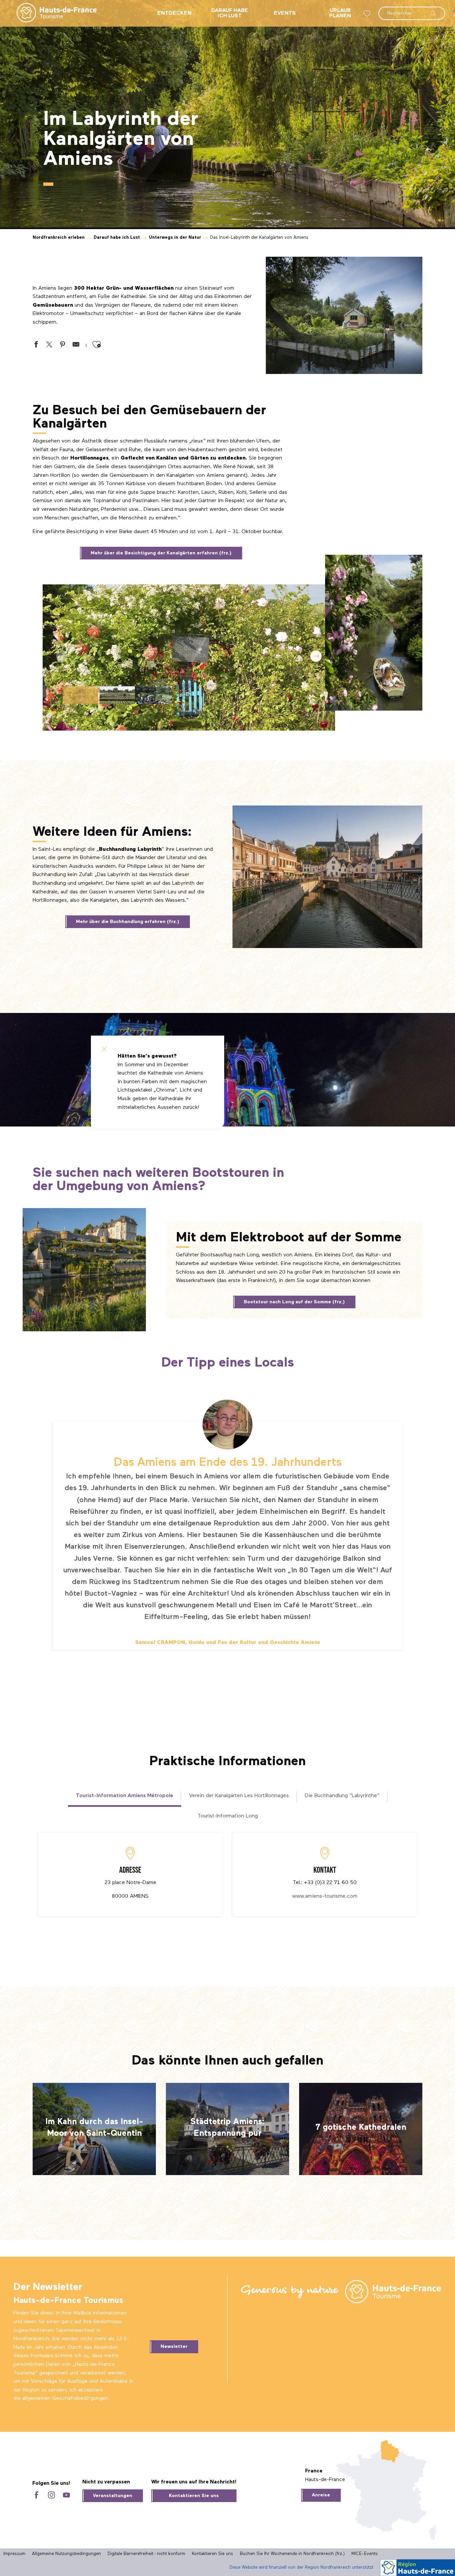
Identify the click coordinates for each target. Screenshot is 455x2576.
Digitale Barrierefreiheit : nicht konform (146, 2554)
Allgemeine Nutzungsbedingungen (66, 2554)
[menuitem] (51, 13)
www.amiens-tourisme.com (325, 1896)
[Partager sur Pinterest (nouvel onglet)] (63, 346)
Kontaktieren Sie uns (194, 2496)
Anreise (321, 2495)
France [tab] (314, 2471)
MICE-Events (365, 2554)
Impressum (14, 2554)
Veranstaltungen (113, 2496)
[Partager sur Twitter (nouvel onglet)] (49, 346)
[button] (412, 10)
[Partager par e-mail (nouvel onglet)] (76, 346)
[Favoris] (368, 13)
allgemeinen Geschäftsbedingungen (65, 2399)
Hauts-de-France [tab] (325, 2480)
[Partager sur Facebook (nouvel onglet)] (36, 346)
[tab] (125, 1796)
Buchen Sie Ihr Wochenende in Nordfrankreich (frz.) (292, 2554)
